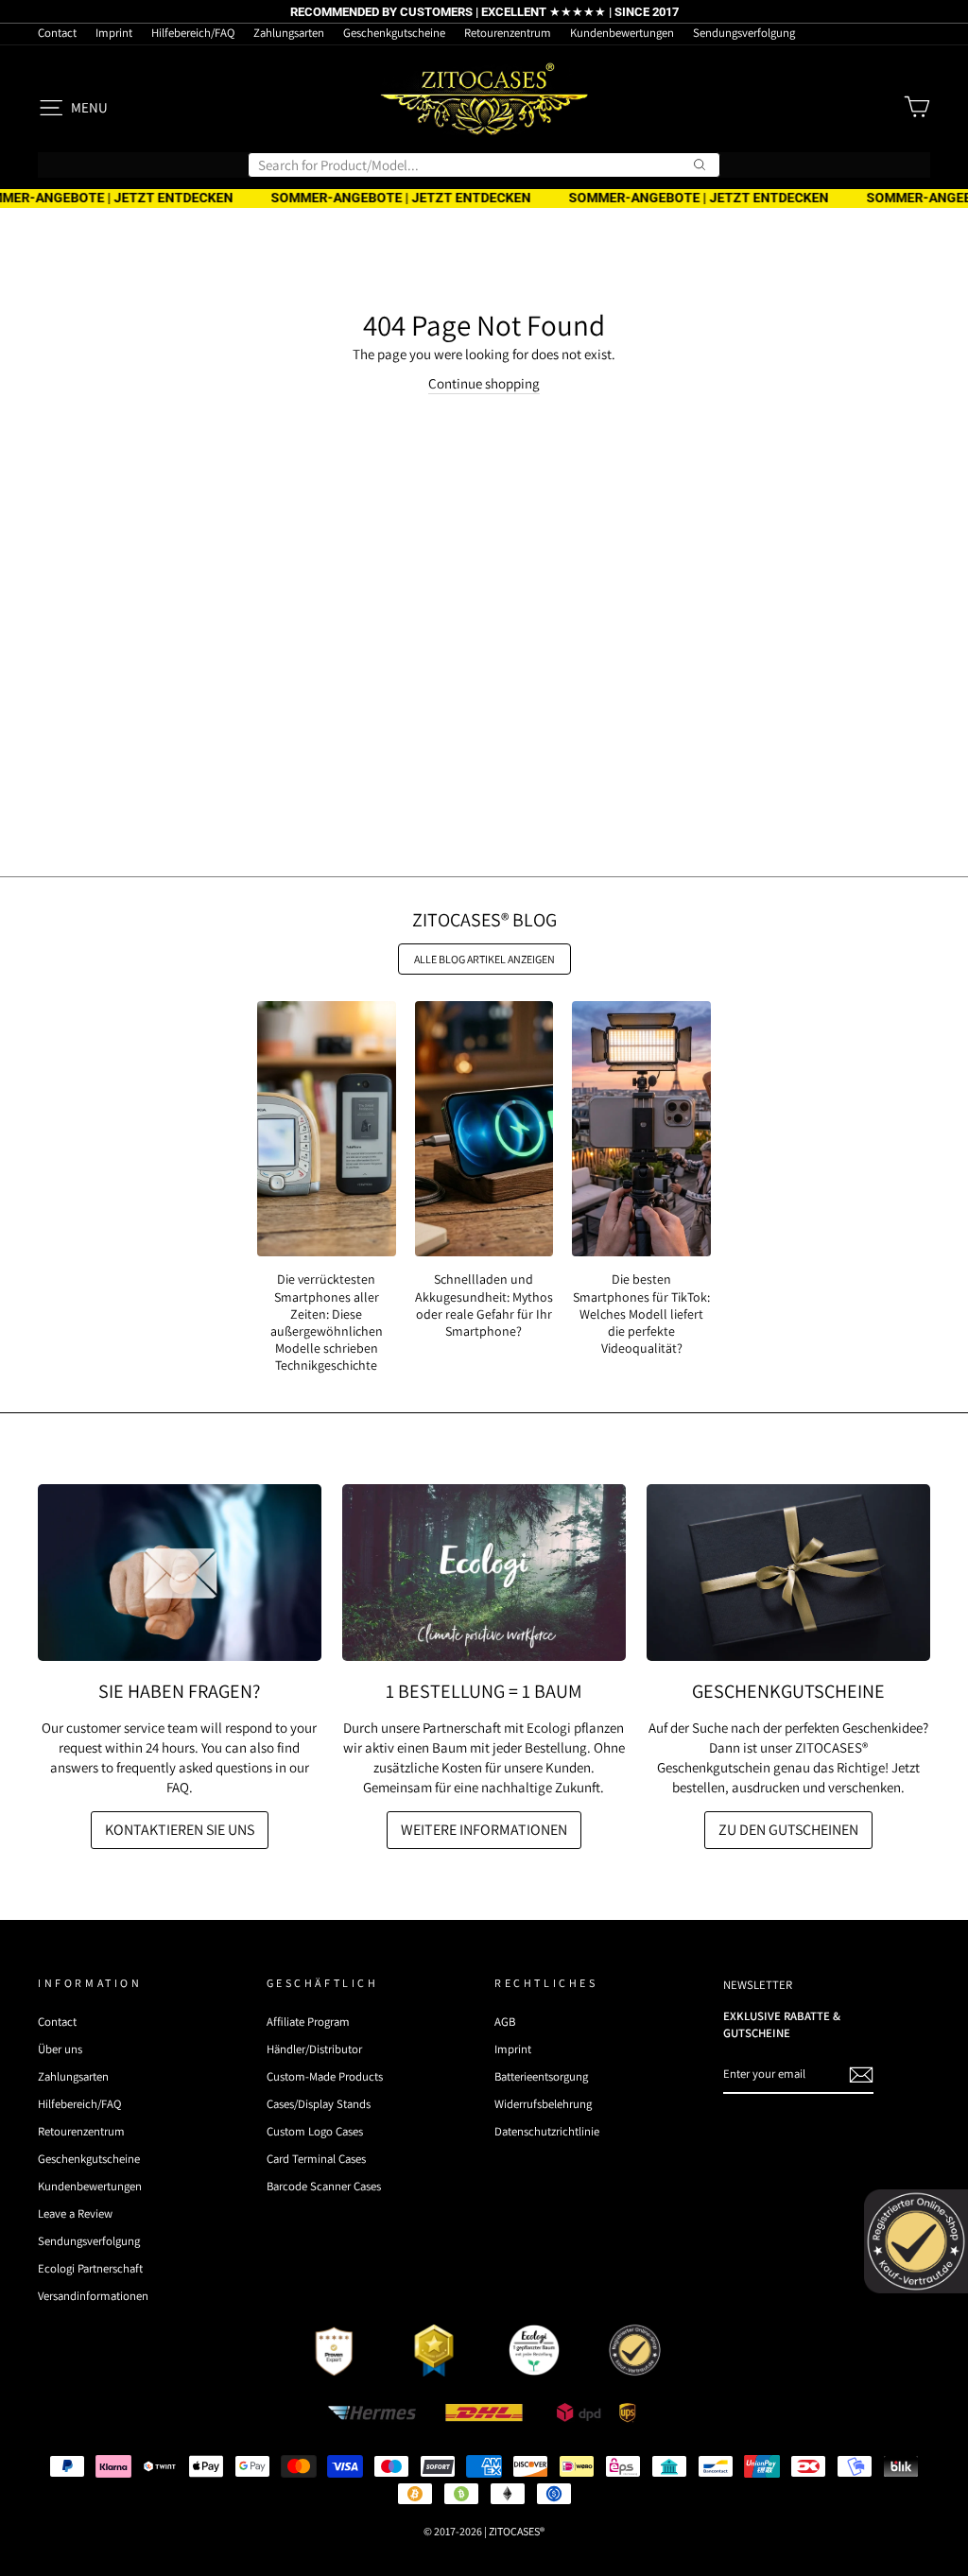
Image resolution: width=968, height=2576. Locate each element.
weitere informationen (484, 1830)
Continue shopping (484, 383)
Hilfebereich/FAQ (193, 33)
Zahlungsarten (289, 33)
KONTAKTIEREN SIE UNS (180, 1830)
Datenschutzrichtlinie (547, 2131)
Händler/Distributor (314, 2049)
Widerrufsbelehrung (543, 2104)
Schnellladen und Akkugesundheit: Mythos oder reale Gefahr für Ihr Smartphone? (484, 1305)
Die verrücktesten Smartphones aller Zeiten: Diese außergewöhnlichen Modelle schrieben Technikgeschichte (327, 1322)
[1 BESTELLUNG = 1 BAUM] (484, 1573)
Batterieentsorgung (541, 2076)
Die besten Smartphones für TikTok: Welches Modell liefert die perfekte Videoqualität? (641, 1314)
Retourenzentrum (508, 33)
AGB (505, 2022)
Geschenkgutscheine (394, 33)
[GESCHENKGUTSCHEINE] (788, 1573)
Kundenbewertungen (622, 33)
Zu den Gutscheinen (788, 1830)
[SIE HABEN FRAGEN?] (180, 1573)
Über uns (60, 2049)
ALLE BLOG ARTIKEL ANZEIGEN (484, 959)
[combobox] (484, 165)
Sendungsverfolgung (744, 33)
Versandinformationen (93, 2296)
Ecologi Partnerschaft (90, 2268)
